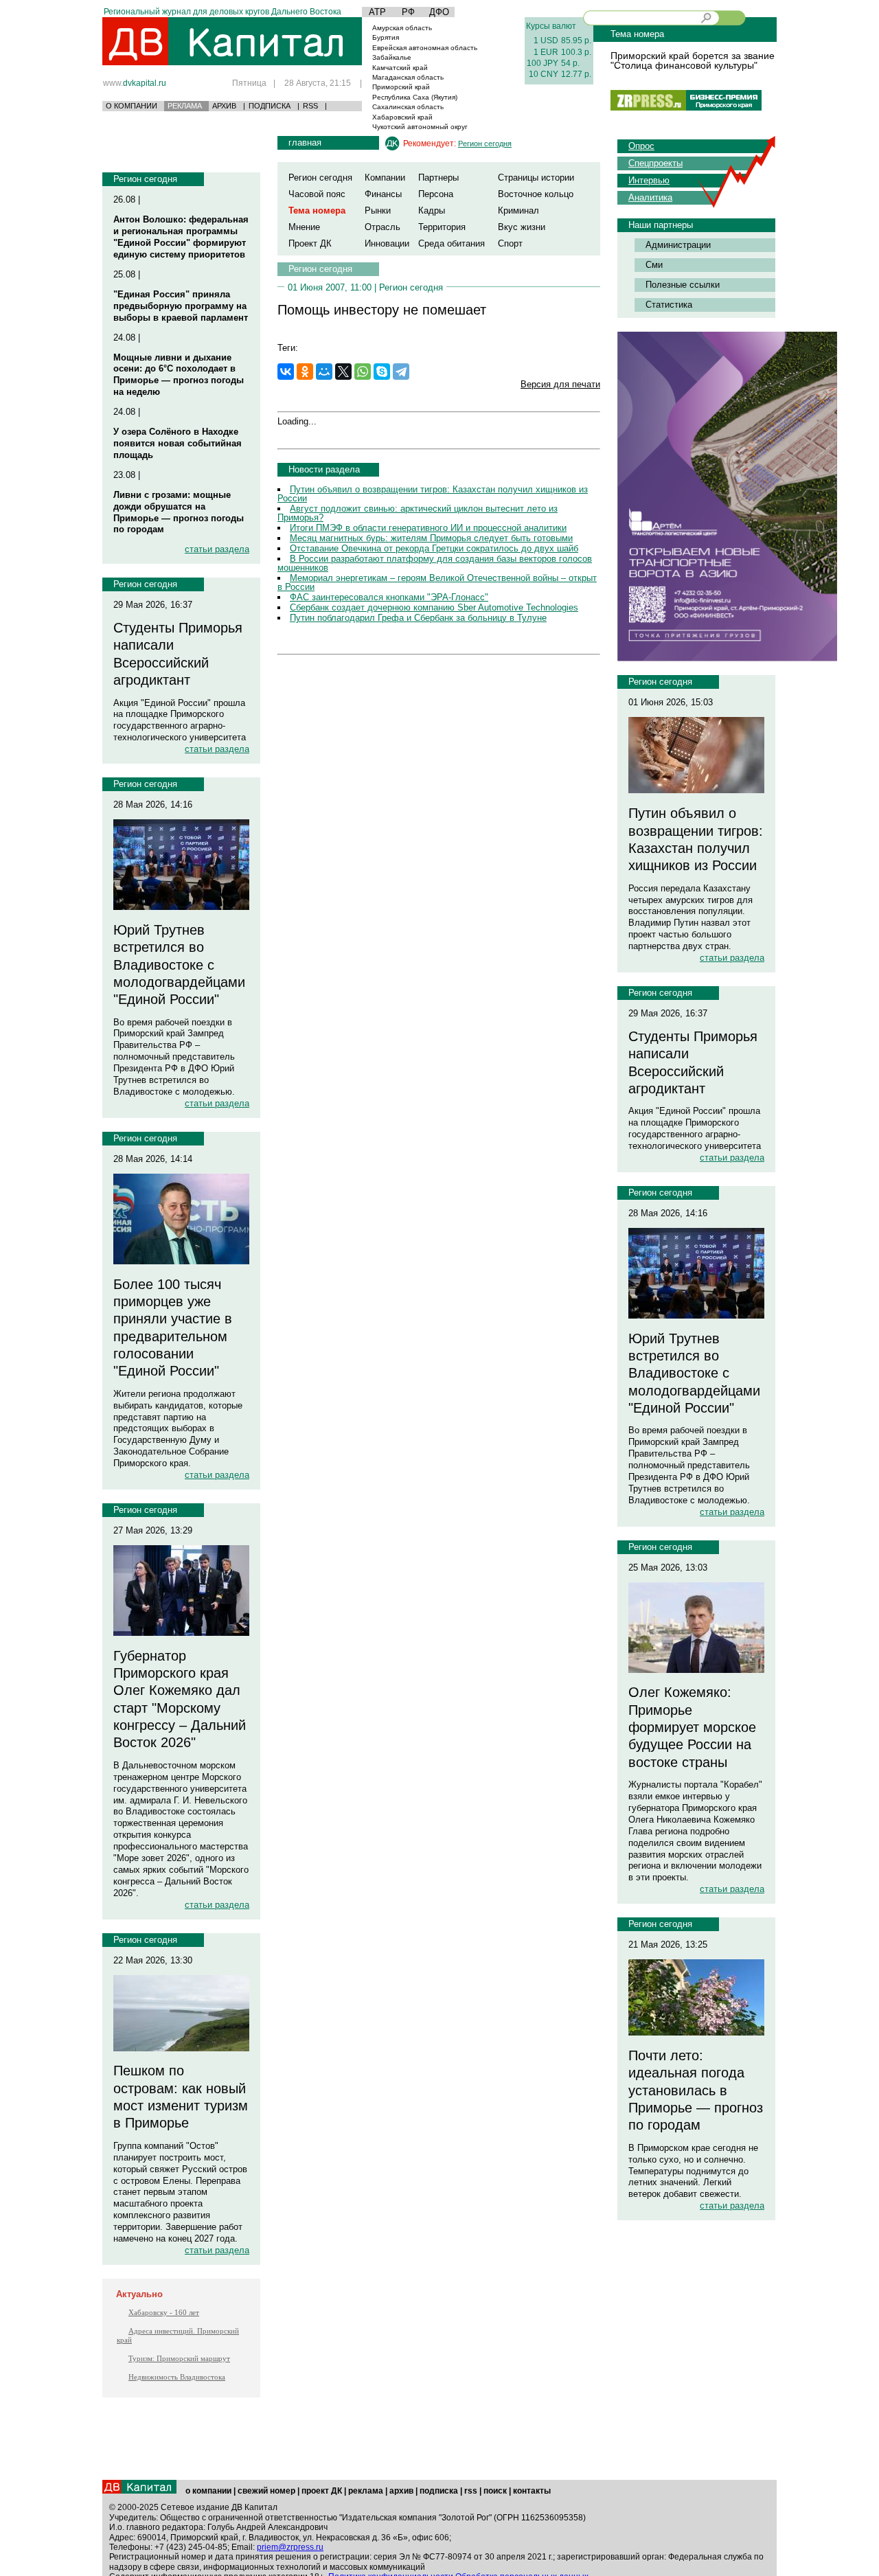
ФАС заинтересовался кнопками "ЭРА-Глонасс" (389, 597)
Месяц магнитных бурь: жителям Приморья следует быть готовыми (431, 538)
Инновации (387, 243)
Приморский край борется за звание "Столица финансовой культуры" (693, 60)
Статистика (669, 305)
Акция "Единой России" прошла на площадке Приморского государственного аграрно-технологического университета (180, 720)
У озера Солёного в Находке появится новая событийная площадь (178, 443)
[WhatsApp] (363, 372)
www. (135, 83)
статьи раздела (217, 549)
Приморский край (401, 87)
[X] (343, 372)
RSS (310, 106)
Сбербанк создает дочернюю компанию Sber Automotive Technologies (434, 607)
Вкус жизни (522, 227)
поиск (495, 2491)
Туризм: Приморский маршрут (179, 2358)
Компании (385, 178)
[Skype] (382, 372)
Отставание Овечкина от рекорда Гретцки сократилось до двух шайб (434, 548)
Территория (442, 227)
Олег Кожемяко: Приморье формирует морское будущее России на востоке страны (692, 1727)
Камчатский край (400, 68)
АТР (377, 12)
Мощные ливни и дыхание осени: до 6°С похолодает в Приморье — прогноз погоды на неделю (179, 375)
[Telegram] (401, 372)
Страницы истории (536, 178)
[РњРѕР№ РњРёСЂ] (324, 372)
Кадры (432, 210)
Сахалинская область (408, 107)
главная (305, 143)
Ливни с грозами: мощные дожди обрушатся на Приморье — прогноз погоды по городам (179, 512)
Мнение (304, 227)
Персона (436, 194)
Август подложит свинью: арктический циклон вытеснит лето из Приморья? (418, 513)
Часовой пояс (317, 194)
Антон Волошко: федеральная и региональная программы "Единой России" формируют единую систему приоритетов (181, 237)
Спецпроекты (655, 163)
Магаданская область (408, 77)
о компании (208, 2491)
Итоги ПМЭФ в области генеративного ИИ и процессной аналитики (428, 528)
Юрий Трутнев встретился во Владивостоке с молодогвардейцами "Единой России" (179, 965)
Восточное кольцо (536, 194)
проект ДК (322, 2491)
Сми (654, 265)
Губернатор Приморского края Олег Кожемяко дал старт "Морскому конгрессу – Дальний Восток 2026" (180, 1699)
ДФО (439, 12)
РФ (408, 12)
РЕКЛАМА (185, 106)
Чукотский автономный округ (420, 127)
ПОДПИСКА (270, 106)
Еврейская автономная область (425, 48)
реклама (366, 2491)
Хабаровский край (402, 117)
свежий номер (266, 2491)
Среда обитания (452, 243)
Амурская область (402, 28)
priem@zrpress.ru (290, 2547)
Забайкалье (392, 57)
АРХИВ (224, 106)
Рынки (378, 210)
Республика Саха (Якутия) (415, 97)
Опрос (641, 146)
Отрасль (383, 227)
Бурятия (386, 37)
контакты (532, 2491)
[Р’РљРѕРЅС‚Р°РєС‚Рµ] (286, 372)
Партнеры (438, 178)
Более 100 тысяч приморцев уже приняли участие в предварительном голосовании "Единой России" (173, 1328)
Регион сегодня (145, 179)
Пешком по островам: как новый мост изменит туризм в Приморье (181, 2097)
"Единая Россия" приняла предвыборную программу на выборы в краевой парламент (181, 306)
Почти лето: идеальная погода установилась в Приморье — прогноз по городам (696, 2090)
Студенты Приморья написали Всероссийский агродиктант (178, 654)
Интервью (649, 180)
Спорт (510, 243)
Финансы (383, 194)
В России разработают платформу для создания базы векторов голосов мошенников (435, 563)
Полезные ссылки (683, 285)
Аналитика (650, 197)
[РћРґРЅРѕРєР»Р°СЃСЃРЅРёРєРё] (305, 372)
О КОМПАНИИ (132, 106)
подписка (439, 2491)
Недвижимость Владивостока (177, 2377)
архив (401, 2491)
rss (471, 2491)
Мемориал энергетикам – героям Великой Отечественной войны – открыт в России (437, 582)
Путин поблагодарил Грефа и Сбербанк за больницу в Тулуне (418, 618)
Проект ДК (310, 243)
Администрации (678, 245)
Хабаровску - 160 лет (164, 2312)
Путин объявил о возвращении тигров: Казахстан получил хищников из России (433, 494)
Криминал (518, 210)
